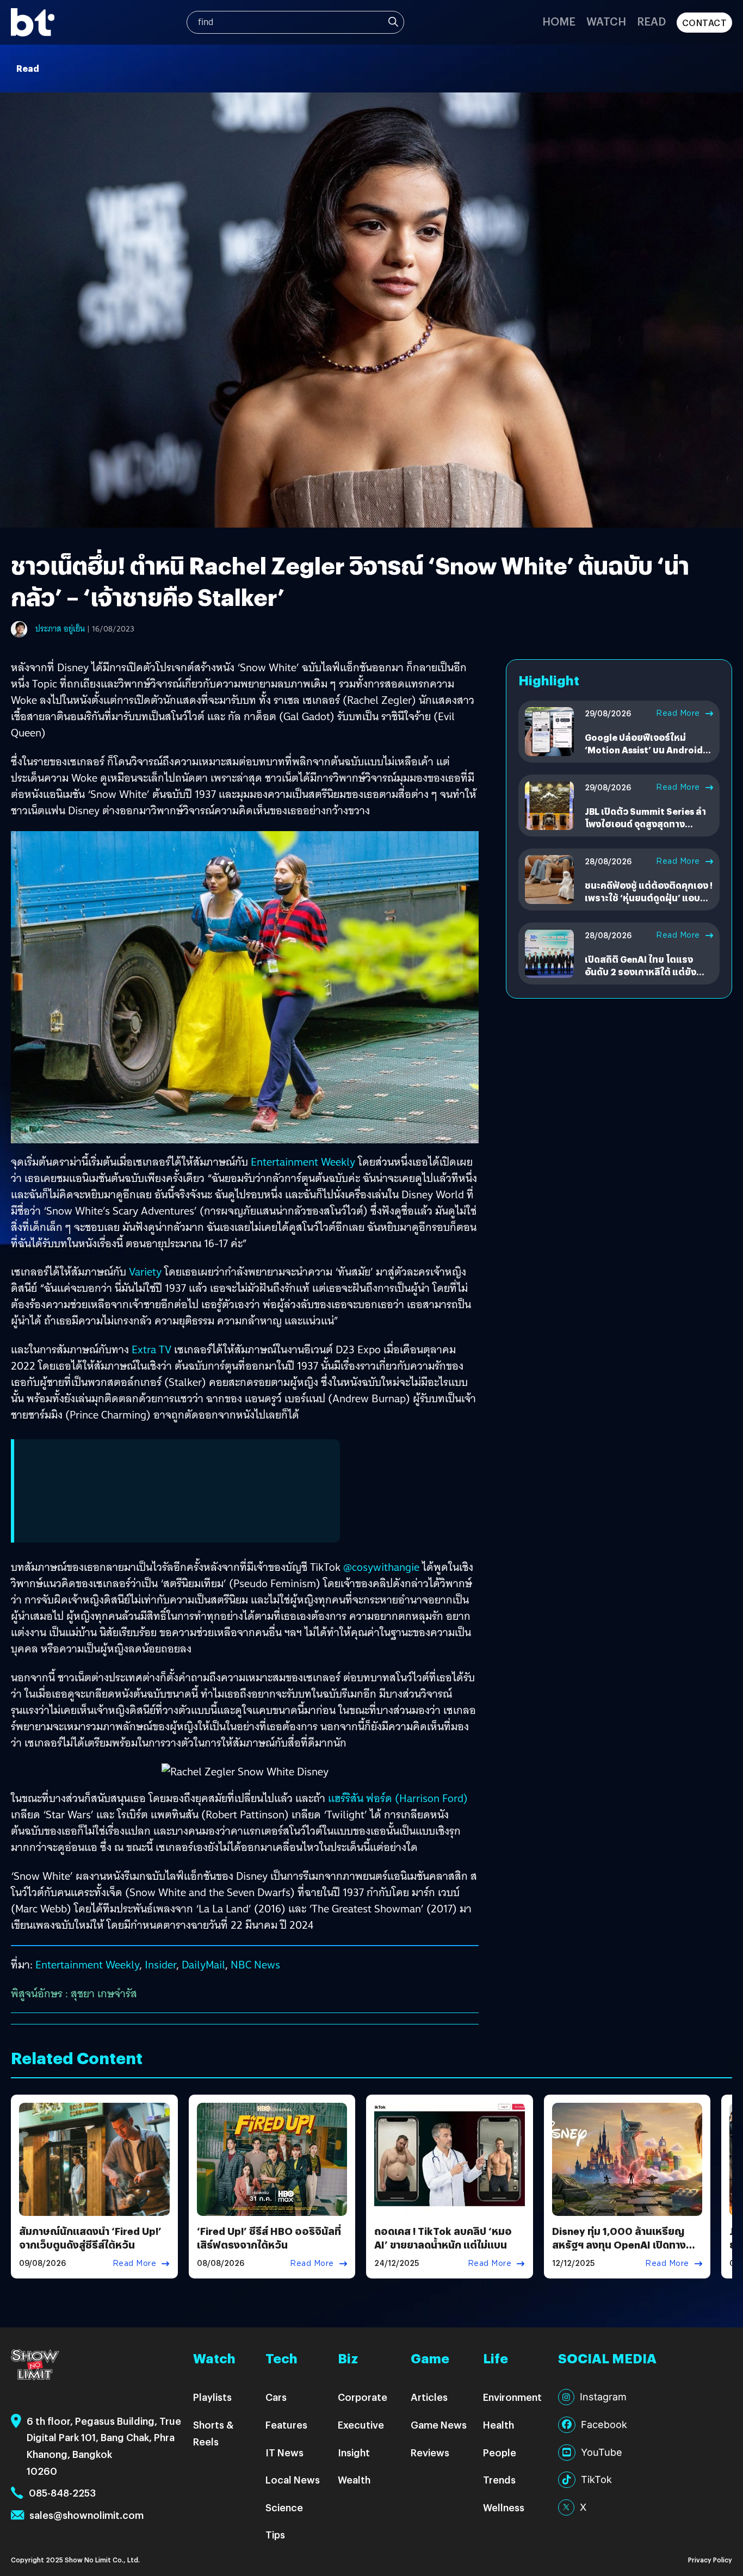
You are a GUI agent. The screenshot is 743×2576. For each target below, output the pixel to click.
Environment (512, 2397)
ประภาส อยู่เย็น (60, 629)
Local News (293, 2479)
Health (499, 2425)
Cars (276, 2397)
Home (559, 21)
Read (651, 21)
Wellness (504, 2507)
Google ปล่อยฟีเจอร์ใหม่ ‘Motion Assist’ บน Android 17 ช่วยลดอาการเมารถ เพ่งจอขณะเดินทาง (645, 756)
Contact (705, 23)
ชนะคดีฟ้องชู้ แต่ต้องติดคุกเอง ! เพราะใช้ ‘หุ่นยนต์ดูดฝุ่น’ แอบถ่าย (649, 897)
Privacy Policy (710, 2559)
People (500, 2452)
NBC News (255, 1965)
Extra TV (151, 1349)
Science (284, 2507)
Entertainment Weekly (303, 1162)
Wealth (354, 2479)
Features (286, 2425)
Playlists (212, 2397)
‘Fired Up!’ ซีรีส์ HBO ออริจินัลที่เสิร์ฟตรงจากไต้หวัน (269, 2238)
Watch (606, 21)
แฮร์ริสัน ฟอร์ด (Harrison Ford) (398, 1798)
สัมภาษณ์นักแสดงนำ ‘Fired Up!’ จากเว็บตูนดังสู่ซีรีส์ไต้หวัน (90, 2238)
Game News (439, 2425)
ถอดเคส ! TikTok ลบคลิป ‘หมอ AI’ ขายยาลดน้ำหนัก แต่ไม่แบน (443, 2238)
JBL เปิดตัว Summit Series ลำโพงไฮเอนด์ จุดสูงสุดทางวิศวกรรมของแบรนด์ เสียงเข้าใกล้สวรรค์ (646, 829)
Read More (678, 713)
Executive (361, 2425)
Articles (429, 2397)
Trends (499, 2479)
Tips (275, 2534)
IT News (284, 2452)
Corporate (363, 2397)
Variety (145, 1272)
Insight (354, 2452)
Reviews (430, 2452)
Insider (160, 1965)
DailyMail (203, 1965)
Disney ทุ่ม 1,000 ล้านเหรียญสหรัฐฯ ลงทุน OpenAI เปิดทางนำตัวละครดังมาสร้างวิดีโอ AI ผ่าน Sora (624, 2252)
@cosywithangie (381, 1567)
